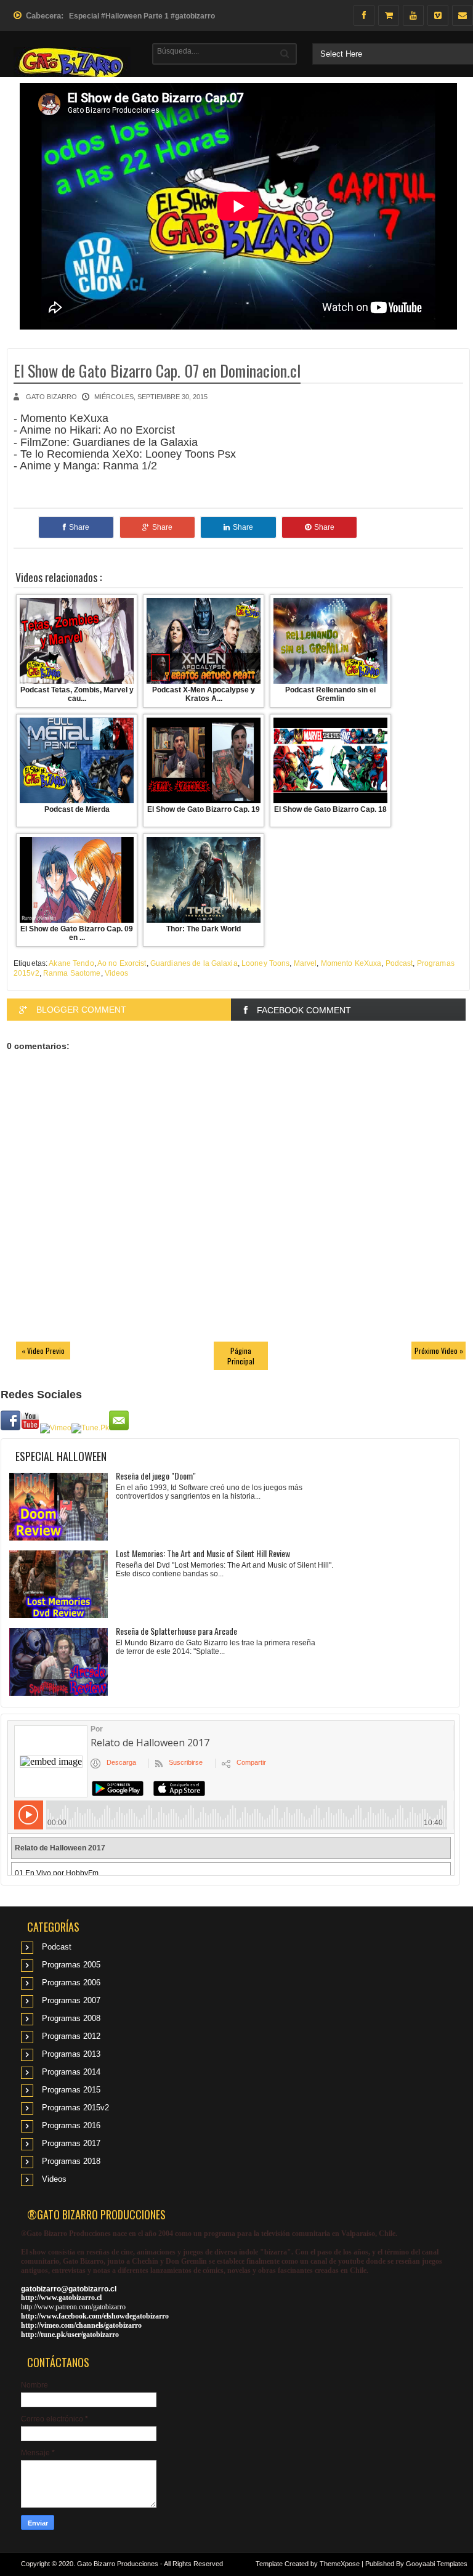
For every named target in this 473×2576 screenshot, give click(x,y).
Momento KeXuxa (351, 963)
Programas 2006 (71, 1983)
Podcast (399, 963)
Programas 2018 (71, 2161)
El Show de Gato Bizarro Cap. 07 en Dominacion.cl (157, 371)
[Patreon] (389, 15)
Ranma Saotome (72, 973)
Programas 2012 (71, 2036)
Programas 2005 (71, 1965)
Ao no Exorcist (122, 963)
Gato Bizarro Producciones (118, 2564)
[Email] (463, 15)
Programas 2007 (71, 2000)
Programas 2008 (71, 2018)
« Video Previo (43, 1351)
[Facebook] (364, 15)
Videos (117, 973)
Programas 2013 (71, 2054)
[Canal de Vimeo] (438, 15)
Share (79, 527)
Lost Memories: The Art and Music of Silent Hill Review (203, 1553)
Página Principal (241, 1356)
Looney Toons (265, 963)
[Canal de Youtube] (413, 15)
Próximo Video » (439, 1351)
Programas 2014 (71, 2072)
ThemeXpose (340, 2564)
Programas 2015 (71, 2090)
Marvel (305, 963)
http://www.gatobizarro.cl (61, 2298)
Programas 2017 (71, 2143)
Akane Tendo (71, 963)
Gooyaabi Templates (437, 2564)
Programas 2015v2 (75, 2108)
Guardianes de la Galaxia (194, 963)
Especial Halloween (61, 1456)
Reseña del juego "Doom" (156, 1476)
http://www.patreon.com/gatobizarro (73, 2307)
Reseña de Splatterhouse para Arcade (176, 1631)
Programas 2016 (71, 2125)
